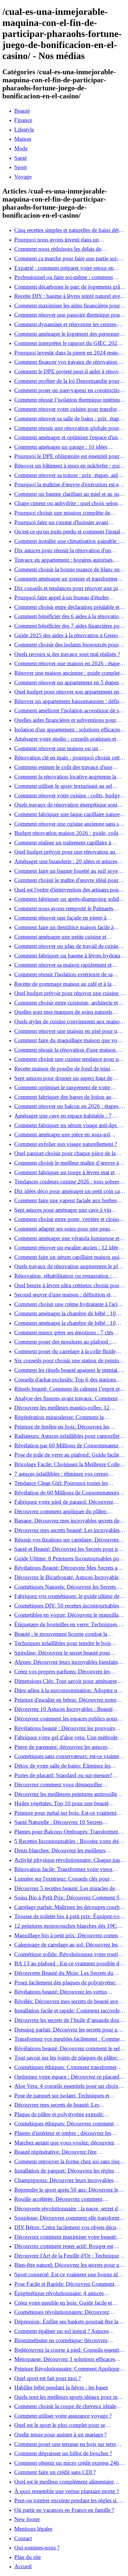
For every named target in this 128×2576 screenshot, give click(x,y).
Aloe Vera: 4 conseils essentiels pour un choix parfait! (66, 2086)
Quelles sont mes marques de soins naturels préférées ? (63, 1012)
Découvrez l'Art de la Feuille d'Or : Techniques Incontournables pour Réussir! (68, 2256)
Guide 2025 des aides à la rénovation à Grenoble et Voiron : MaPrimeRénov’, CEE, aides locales (70, 635)
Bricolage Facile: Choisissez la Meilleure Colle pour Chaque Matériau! (67, 1464)
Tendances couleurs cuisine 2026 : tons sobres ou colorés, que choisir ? (67, 1182)
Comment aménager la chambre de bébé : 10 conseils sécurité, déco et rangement (65, 1313)
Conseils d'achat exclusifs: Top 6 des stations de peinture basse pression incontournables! (68, 1380)
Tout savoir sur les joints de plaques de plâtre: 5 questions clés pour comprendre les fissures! (68, 2058)
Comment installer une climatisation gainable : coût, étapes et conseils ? (67, 541)
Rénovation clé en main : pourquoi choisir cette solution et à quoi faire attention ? (68, 758)
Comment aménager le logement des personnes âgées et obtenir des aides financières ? (68, 334)
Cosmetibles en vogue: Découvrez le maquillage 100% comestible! (69, 1615)
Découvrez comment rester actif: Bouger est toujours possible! (64, 2246)
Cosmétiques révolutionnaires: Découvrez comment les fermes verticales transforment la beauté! (66, 2312)
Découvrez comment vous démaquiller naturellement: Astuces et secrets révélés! (60, 1785)
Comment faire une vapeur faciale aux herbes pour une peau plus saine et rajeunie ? (65, 1200)
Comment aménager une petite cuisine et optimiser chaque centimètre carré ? (60, 937)
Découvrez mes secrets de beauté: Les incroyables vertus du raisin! (57, 2105)
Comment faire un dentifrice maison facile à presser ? (64, 927)
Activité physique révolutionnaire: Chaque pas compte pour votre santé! (67, 1860)
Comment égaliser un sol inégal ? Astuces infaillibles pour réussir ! (61, 2331)
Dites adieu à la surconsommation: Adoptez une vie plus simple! (68, 1690)
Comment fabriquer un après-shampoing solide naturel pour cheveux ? (68, 899)
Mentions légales (33, 2529)
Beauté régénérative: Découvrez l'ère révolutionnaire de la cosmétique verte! (58, 2152)
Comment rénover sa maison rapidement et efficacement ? (63, 965)
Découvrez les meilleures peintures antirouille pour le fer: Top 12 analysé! (66, 1794)
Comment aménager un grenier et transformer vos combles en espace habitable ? (66, 579)
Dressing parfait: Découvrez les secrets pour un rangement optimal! (67, 2030)
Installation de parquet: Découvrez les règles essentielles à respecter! (64, 2171)
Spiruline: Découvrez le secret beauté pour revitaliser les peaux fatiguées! (62, 1653)
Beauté (22, 111)
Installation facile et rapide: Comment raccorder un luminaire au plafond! (68, 2011)
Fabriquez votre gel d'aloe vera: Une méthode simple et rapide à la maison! (66, 1738)
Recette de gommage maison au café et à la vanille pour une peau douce (63, 984)
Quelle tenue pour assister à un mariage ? (60, 2435)
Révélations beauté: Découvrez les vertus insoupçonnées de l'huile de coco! (61, 1992)
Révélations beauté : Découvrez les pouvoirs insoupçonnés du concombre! (65, 1728)
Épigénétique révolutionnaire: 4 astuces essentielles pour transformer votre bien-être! (64, 2293)
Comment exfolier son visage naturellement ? (66, 1144)
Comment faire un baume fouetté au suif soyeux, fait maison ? (70, 871)
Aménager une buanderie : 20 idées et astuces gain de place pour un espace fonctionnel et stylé (69, 861)
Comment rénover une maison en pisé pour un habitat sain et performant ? (67, 1031)
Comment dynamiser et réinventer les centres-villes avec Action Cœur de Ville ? (66, 324)
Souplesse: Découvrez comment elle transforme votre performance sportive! (68, 2218)
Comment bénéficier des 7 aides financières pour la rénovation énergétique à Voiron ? (69, 626)
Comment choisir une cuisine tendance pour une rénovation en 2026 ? (69, 1059)
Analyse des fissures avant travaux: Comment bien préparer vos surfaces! (66, 1398)
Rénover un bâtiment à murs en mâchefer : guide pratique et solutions (70, 466)
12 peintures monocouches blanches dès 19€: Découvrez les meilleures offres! (66, 1926)
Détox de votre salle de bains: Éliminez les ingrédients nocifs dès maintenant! (62, 1766)
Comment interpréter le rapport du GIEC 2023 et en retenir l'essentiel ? (70, 343)
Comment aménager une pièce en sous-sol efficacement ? (62, 1135)
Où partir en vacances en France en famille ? (64, 2510)
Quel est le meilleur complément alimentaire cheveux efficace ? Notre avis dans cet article (64, 2482)
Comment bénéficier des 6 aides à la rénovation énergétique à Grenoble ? (68, 616)
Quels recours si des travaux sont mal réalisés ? (67, 654)
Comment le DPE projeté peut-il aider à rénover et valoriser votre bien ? (69, 372)
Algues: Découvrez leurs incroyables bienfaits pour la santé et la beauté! (66, 1662)
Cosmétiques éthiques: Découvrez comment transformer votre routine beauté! (64, 2124)
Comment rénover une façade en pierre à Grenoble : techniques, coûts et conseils (60, 918)
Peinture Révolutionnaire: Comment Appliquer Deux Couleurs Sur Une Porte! (68, 2369)
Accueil (23, 2566)
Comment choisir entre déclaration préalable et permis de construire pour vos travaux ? (67, 607)
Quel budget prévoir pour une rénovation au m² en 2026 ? (69, 852)
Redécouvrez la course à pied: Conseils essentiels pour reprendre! (70, 2350)
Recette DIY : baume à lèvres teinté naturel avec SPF (68, 296)
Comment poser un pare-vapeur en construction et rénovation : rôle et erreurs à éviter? (68, 390)
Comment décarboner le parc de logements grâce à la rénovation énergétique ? (70, 287)
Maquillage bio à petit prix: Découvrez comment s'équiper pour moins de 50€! (70, 1936)
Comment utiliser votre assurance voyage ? (63, 2416)
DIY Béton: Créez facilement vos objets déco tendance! (65, 2227)
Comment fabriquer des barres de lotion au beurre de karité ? (63, 1097)
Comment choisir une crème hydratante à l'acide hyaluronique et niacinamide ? (69, 1304)
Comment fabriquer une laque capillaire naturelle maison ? (70, 814)
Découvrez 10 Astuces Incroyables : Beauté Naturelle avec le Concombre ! (63, 1709)
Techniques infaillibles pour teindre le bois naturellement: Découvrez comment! (63, 1643)
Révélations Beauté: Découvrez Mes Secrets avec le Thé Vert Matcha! (70, 1568)
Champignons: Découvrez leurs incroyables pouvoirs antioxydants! (64, 2180)
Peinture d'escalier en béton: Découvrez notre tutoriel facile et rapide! (65, 1700)
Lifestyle (24, 130)
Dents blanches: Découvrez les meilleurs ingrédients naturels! (60, 1851)
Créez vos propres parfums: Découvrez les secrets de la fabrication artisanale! (62, 1672)
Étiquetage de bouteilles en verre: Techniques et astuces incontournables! (68, 1624)
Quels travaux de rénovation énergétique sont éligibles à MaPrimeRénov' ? (66, 805)
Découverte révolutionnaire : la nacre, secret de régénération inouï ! (67, 2209)
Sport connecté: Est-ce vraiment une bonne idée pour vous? (68, 2275)
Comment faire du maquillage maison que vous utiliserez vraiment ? (68, 1040)
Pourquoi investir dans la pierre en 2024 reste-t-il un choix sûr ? (70, 353)
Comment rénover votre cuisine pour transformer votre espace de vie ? (70, 409)
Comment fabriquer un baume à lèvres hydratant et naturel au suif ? (69, 956)
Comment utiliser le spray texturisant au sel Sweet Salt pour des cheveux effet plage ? (63, 786)
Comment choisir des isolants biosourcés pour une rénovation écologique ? (67, 645)
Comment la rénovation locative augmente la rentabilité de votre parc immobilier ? (65, 777)
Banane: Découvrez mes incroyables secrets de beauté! (67, 1521)
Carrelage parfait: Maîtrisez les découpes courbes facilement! (69, 1907)
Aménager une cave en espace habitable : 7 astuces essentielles (63, 1116)
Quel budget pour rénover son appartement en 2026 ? (67, 692)
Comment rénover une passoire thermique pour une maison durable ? (68, 315)
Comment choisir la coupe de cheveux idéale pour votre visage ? (65, 2406)
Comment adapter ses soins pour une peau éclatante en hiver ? (62, 1229)
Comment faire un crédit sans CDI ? (55, 2472)
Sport (21, 167)
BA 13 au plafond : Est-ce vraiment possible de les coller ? (68, 1964)
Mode (21, 148)
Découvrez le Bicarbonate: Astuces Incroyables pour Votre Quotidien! (67, 1577)
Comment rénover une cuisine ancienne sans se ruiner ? (68, 824)
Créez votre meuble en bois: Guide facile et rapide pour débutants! (63, 2303)
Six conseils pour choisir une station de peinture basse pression (69, 1361)
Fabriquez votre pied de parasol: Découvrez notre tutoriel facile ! (64, 1502)
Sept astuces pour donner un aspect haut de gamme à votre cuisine (63, 1078)
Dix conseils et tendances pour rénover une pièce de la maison (70, 588)
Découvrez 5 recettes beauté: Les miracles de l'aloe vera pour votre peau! (65, 1888)
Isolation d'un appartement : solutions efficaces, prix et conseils (68, 730)
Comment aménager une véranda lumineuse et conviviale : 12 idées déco (67, 1238)
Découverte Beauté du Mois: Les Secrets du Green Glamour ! (64, 1973)
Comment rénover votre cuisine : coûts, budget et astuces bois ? (68, 796)
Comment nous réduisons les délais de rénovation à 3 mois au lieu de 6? (58, 249)
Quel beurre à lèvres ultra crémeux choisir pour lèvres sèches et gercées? (68, 1285)
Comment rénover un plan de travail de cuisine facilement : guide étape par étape (68, 946)
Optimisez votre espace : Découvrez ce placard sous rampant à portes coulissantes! (67, 2077)
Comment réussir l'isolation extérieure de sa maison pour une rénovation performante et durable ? (64, 974)
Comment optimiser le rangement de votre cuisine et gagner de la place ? (62, 1087)
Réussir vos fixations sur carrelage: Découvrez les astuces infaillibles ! (67, 1540)
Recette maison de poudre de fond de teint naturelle (62, 1069)
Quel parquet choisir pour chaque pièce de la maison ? (65, 1153)
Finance (23, 120)
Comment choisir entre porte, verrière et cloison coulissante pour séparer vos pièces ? (68, 1219)
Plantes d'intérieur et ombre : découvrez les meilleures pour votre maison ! (63, 2133)
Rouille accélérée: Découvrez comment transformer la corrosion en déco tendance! (63, 2199)
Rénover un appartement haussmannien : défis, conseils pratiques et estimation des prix (67, 701)
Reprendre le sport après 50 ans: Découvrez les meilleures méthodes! (67, 2190)
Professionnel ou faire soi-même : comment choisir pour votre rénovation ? (64, 277)
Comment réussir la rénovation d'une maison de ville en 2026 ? (68, 1050)
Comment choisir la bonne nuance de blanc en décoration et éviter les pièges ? (67, 570)
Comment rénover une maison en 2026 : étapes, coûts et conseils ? (69, 663)
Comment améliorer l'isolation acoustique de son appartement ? (70, 711)
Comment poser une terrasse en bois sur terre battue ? (65, 2444)
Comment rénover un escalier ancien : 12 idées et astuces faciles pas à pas (70, 1248)
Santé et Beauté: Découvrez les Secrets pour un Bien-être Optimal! (68, 1549)
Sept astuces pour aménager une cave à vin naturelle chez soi (63, 1210)
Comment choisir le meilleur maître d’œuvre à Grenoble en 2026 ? (67, 1163)
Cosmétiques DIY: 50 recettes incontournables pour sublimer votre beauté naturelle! (67, 1606)
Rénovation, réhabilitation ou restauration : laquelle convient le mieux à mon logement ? (65, 1276)
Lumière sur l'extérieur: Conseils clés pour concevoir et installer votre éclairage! (62, 1879)
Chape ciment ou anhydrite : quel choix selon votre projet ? (66, 503)
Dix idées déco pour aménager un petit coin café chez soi (69, 1191)
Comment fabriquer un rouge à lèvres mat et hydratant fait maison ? (64, 1172)
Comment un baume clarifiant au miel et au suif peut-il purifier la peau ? (68, 494)
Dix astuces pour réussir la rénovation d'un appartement (63, 550)
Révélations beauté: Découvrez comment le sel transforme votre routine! (67, 2049)
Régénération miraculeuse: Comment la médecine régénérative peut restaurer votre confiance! (62, 1417)
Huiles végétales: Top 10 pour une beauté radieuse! (61, 1803)
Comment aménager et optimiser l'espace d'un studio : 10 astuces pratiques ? (66, 437)
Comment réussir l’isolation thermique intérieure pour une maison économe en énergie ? (69, 400)
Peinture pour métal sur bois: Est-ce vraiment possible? (65, 1813)
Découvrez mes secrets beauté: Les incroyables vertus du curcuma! (67, 1530)
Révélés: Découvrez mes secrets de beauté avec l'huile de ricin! (67, 2001)
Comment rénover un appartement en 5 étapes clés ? (67, 683)
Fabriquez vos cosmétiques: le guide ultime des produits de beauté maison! (68, 1596)
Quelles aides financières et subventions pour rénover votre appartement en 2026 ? (65, 720)
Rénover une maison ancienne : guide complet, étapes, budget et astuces (68, 673)
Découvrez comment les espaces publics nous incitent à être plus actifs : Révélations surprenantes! (66, 1719)
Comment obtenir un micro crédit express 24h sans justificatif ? (67, 2463)
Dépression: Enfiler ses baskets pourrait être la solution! (66, 2322)
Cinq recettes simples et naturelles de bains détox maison (70, 230)
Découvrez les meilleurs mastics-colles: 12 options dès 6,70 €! (62, 1408)
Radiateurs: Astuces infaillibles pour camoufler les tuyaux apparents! (67, 1436)
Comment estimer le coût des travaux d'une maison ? (63, 767)
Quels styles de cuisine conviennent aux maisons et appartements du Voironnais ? (70, 1022)
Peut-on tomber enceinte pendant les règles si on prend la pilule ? (69, 2501)
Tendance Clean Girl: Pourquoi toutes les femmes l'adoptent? (61, 1483)
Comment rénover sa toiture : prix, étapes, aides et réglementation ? (68, 475)
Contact (23, 2538)
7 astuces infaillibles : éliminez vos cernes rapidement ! (61, 1474)
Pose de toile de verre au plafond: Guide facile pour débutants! (67, 1455)
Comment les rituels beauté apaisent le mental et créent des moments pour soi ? (68, 1370)
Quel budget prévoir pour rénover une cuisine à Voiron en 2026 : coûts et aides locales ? (68, 993)
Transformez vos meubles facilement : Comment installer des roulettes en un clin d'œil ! (69, 2039)
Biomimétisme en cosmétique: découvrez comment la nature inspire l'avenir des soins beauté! (64, 2340)
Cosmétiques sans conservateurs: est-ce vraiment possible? (69, 1756)
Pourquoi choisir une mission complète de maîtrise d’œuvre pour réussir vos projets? (62, 513)
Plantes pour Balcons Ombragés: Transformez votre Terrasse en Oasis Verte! (66, 1832)
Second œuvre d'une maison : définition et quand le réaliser (62, 1295)
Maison (23, 139)
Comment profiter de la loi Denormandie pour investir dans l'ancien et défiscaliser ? (67, 381)
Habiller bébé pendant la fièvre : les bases (61, 2387)
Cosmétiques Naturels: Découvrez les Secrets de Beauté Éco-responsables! (68, 1587)
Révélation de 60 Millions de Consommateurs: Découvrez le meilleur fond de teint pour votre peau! (67, 1493)
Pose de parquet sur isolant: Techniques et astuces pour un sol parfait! (62, 2096)
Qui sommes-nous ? (37, 2548)
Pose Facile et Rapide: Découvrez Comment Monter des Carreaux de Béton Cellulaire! (64, 2284)
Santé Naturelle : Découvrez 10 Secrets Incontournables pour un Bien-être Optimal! (64, 1822)
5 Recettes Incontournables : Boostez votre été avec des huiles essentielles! (67, 1841)
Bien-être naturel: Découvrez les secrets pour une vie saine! (70, 2265)
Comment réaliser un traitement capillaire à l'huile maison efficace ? (63, 843)
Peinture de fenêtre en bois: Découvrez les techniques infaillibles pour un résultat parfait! (66, 1427)
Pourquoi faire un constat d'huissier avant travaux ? (61, 522)
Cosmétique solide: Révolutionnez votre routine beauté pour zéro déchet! (69, 1954)
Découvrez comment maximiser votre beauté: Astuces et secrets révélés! (66, 2237)
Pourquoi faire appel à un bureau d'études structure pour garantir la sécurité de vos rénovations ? (61, 598)
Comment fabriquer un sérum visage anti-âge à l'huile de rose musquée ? (67, 1125)
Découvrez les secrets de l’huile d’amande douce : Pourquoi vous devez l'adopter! (69, 2020)
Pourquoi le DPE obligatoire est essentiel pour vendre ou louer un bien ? (67, 456)
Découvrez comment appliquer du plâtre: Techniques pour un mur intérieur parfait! (61, 1511)
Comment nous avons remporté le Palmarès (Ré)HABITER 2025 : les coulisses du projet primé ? (65, 909)
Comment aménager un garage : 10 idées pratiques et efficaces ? (61, 447)
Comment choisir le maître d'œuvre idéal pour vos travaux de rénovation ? (66, 880)
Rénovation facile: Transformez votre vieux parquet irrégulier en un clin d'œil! (64, 1869)
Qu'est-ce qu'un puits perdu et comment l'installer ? (70, 532)
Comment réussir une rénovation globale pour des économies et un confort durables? (67, 428)
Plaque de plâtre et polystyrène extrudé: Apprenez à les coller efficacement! (59, 2114)
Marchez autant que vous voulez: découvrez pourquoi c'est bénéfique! (64, 2143)
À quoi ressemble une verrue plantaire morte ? (67, 2491)
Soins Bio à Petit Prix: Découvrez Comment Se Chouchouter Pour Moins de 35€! (68, 1898)
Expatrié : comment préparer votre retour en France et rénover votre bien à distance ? (64, 268)
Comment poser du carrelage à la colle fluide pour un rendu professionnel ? (65, 1351)
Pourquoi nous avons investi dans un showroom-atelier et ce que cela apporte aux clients (64, 240)
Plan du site (28, 2557)
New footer (27, 2519)
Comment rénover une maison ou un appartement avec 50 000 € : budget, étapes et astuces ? (66, 748)
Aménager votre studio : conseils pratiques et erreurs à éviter (65, 739)
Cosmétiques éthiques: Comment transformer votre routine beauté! (65, 2067)
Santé (21, 158)
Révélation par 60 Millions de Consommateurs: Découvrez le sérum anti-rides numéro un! (68, 1446)
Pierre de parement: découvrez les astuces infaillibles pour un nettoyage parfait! (61, 1747)
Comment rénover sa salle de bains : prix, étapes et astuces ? (69, 419)
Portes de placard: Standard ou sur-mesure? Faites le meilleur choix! (63, 1775)
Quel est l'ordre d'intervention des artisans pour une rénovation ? (67, 890)
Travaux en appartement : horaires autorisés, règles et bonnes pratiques (64, 560)
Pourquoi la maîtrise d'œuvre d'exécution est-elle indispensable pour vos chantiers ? (69, 485)
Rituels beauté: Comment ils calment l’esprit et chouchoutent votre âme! (67, 1389)
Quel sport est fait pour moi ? (47, 2378)
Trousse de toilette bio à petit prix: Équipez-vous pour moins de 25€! (70, 1916)
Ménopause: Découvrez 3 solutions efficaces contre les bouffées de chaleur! (65, 2359)
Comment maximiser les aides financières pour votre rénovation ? (67, 306)
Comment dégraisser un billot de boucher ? (63, 2453)
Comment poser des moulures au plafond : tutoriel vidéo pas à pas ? (63, 1342)
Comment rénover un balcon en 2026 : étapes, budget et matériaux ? (67, 1106)
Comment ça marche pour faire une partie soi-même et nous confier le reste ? (66, 259)
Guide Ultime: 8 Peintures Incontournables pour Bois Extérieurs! (69, 1559)
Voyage (23, 177)
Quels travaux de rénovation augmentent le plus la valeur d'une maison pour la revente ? (69, 1266)
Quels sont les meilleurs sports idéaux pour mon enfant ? (69, 2397)
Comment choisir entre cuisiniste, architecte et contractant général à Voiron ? (66, 1003)
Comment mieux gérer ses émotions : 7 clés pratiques (64, 1333)
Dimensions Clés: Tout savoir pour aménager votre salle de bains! (66, 1681)
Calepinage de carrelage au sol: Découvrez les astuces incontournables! (66, 1945)
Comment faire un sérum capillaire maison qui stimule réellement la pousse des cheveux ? (67, 1257)
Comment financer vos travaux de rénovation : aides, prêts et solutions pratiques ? (67, 362)
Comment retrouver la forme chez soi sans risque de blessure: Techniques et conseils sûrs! (70, 2162)
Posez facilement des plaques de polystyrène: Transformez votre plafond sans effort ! (65, 1983)
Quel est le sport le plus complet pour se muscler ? (60, 2425)
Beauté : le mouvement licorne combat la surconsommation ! (61, 1634)
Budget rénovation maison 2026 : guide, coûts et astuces (70, 833)
